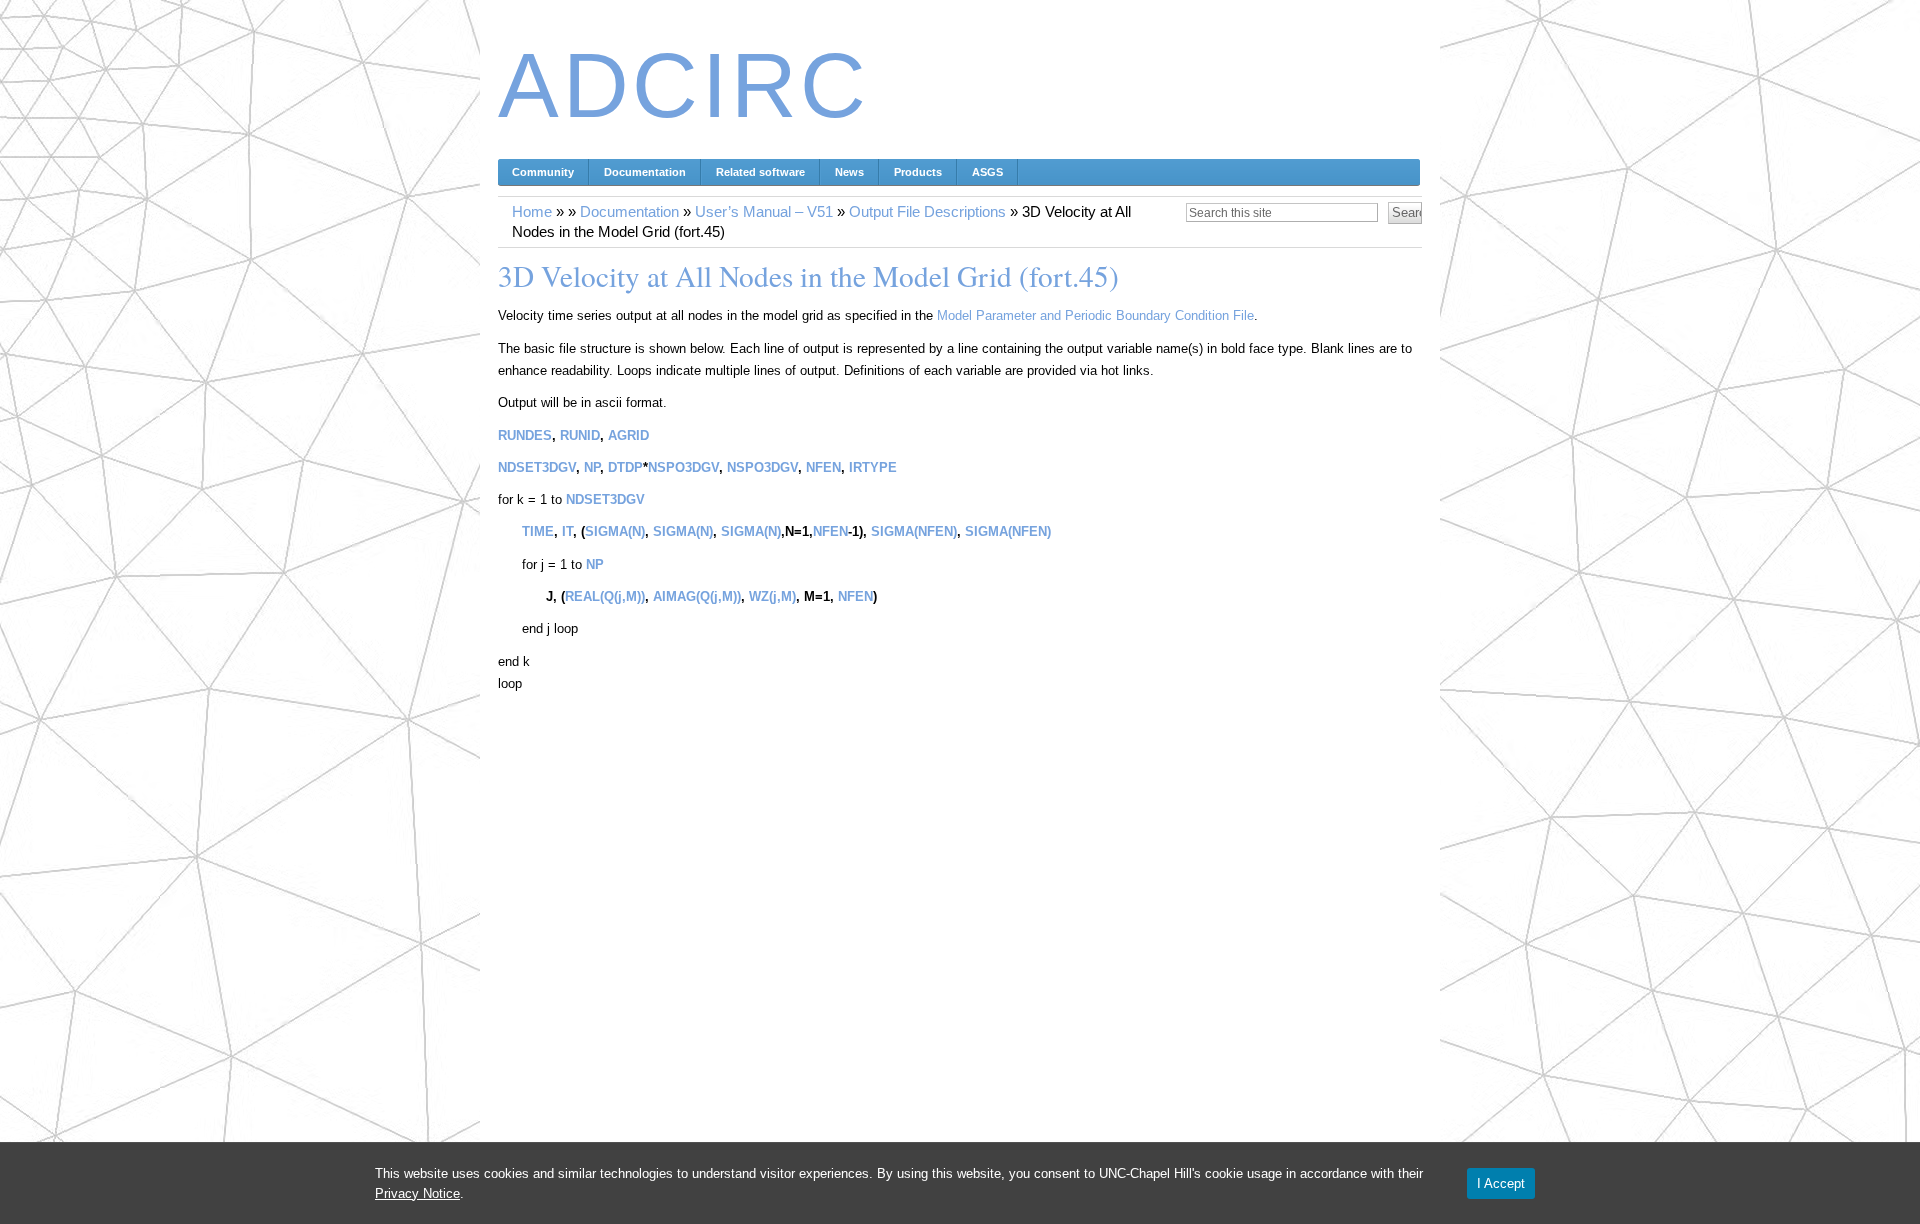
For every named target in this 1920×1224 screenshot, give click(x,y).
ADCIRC (684, 85)
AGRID (628, 435)
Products (918, 172)
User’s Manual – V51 (764, 212)
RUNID (580, 435)
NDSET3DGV (537, 467)
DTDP (625, 467)
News (849, 172)
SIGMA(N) (615, 531)
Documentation (645, 172)
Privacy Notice (417, 1193)
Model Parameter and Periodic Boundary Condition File (1095, 315)
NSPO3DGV (683, 467)
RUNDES (525, 435)
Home (532, 212)
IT (567, 531)
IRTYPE (873, 467)
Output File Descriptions (927, 212)
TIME (538, 531)
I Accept (1501, 1183)
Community (543, 172)
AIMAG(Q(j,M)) (697, 596)
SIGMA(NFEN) (914, 531)
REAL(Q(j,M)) (605, 596)
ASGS (987, 172)
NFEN (823, 467)
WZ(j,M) (772, 596)
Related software (760, 172)
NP (592, 467)
